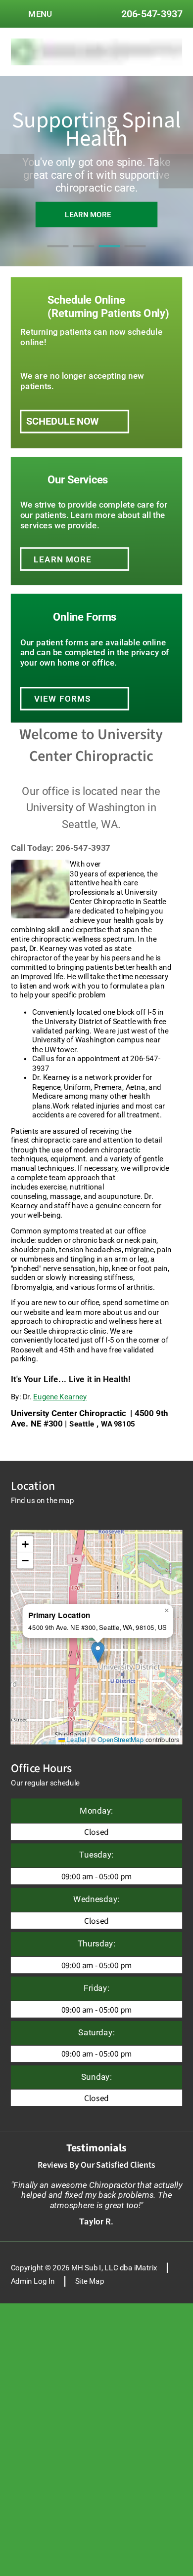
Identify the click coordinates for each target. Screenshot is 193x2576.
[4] (135, 256)
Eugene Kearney (60, 1397)
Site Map (90, 2281)
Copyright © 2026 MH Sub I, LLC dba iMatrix (84, 2268)
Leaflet (75, 1739)
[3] (109, 256)
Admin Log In (33, 2281)
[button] (98, 1652)
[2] (83, 256)
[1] (58, 256)
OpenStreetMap (121, 1739)
